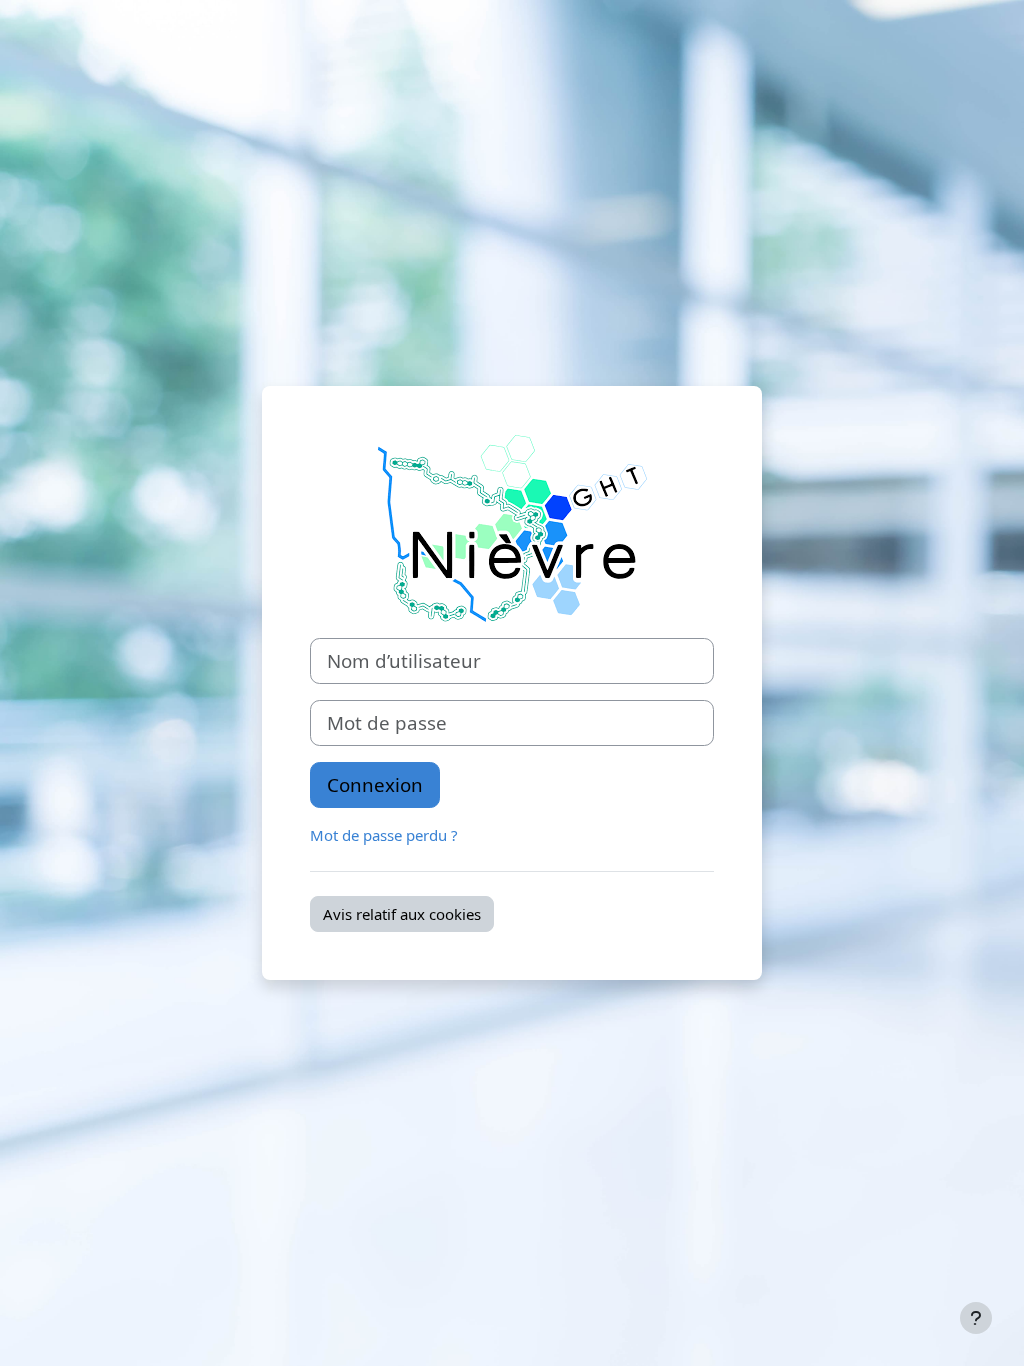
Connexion (375, 784)
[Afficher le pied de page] (976, 1318)
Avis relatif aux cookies (402, 914)
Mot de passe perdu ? (384, 835)
